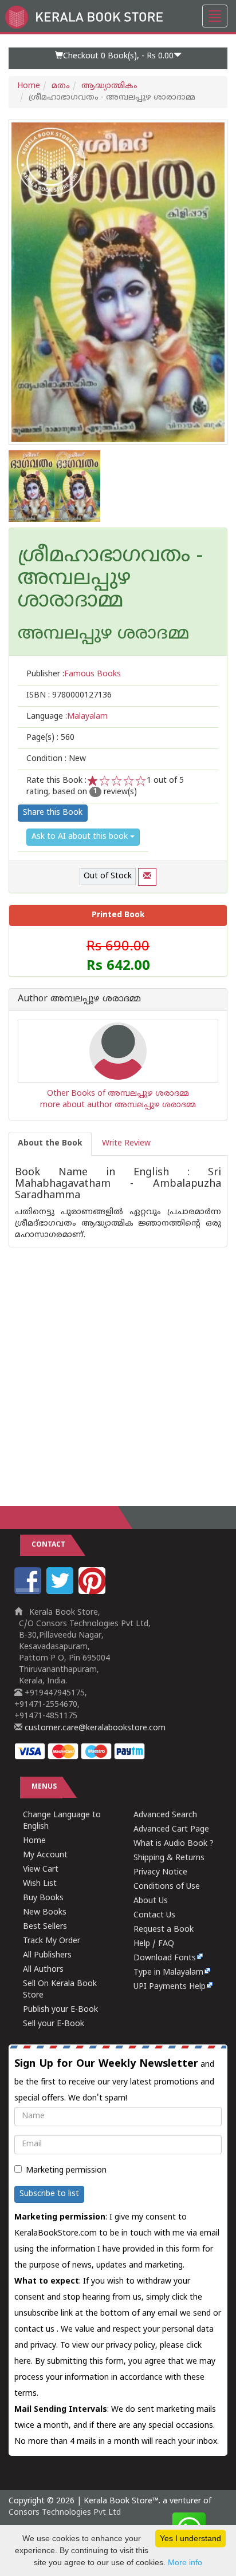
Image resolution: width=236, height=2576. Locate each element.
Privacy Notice (160, 1872)
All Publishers (47, 1955)
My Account (45, 1855)
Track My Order (52, 1941)
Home (29, 86)
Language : (67, 717)
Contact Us (154, 1915)
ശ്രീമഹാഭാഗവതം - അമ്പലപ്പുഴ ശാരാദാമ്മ (110, 579)
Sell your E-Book (54, 2024)
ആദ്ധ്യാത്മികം (109, 86)
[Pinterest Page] (93, 1592)
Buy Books (43, 1898)
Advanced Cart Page (171, 1830)
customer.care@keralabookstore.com (94, 1728)
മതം (61, 86)
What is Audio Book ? (174, 1844)
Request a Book (164, 1930)
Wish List (40, 1884)
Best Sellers (45, 1927)
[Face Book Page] (29, 1592)
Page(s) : (50, 738)
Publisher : (74, 674)
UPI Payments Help (170, 1987)
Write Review (126, 1144)
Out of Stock (108, 876)
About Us (151, 1901)
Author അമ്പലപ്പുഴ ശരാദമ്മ (79, 1000)
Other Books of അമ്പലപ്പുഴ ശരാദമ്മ (118, 1094)
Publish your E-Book (60, 2010)
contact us (36, 2330)
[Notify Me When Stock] (147, 877)
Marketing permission (66, 2171)
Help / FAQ (154, 1944)
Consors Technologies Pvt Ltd (65, 2513)
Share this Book (53, 813)
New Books (45, 1913)
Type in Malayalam (168, 1973)
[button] (118, 58)
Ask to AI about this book (81, 837)
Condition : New (56, 759)
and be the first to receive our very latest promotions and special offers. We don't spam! (114, 2080)
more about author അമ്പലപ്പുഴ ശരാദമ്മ (118, 1105)
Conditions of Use (167, 1887)
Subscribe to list (49, 2194)
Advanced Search (165, 1815)
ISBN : (69, 695)
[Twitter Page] (61, 1592)
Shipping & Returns (169, 1858)
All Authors (43, 1970)
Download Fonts (165, 1958)
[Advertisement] (118, 1365)
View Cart (41, 1870)
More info (185, 2562)
